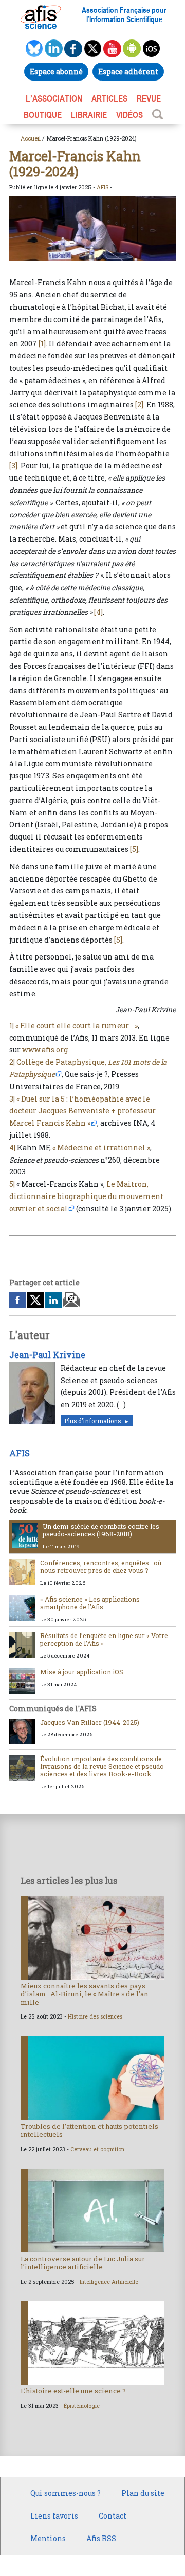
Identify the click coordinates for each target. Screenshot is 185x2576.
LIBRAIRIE (89, 115)
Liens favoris (54, 2516)
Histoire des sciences (95, 2016)
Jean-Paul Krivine (47, 1355)
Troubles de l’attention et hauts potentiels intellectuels (89, 2130)
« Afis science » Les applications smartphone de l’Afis (90, 1603)
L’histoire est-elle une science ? (73, 2391)
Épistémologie (82, 2406)
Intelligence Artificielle (109, 2282)
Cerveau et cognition (97, 2149)
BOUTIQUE (43, 115)
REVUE (149, 98)
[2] (139, 404)
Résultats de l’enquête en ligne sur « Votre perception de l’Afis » (104, 1639)
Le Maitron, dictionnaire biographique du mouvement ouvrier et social (86, 1196)
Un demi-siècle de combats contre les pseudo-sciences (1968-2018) (101, 1530)
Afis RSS (101, 2538)
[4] (98, 612)
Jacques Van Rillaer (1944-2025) (90, 1722)
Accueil (31, 138)
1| (12, 1025)
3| (12, 1099)
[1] (42, 343)
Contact (113, 2516)
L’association (54, 98)
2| (12, 1062)
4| (12, 1147)
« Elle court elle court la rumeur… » (77, 1025)
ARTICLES (109, 98)
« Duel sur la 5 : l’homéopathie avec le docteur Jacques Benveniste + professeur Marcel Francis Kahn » (82, 1111)
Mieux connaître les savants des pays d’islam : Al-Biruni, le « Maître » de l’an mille (85, 1994)
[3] (13, 465)
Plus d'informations (92, 1421)
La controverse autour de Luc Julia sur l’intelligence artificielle (83, 2263)
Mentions (48, 2538)
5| (12, 1184)
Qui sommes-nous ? (66, 2493)
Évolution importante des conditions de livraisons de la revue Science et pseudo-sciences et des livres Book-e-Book (103, 1766)
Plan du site (143, 2493)
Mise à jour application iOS (82, 1672)
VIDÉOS (129, 115)
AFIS (103, 187)
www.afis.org (45, 1050)
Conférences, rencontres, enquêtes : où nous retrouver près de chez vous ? (101, 1566)
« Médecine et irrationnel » (101, 1147)
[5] (134, 849)
